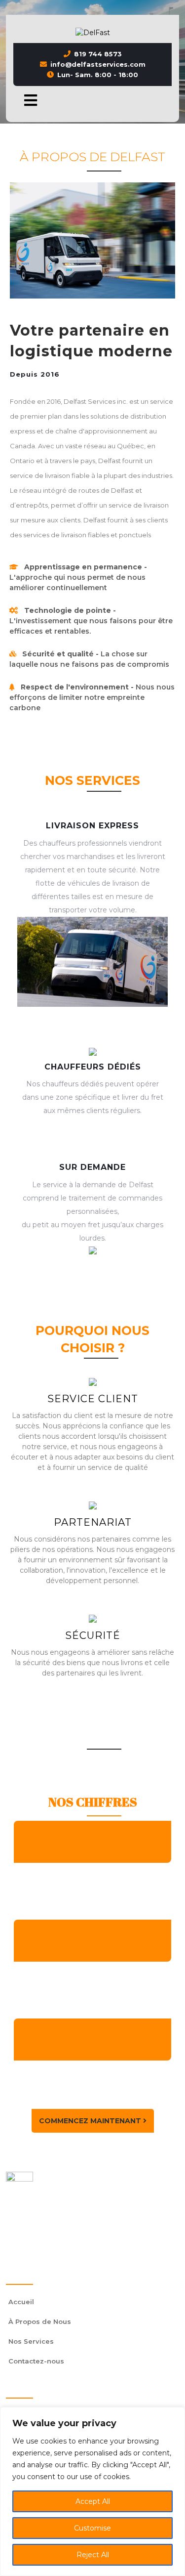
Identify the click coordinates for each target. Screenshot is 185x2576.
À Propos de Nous (40, 2321)
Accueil (21, 2302)
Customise (92, 2528)
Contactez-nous (36, 2361)
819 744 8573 (98, 54)
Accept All (93, 2501)
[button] (27, 100)
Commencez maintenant (91, 2121)
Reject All (93, 2555)
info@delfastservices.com (98, 64)
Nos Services (31, 2341)
